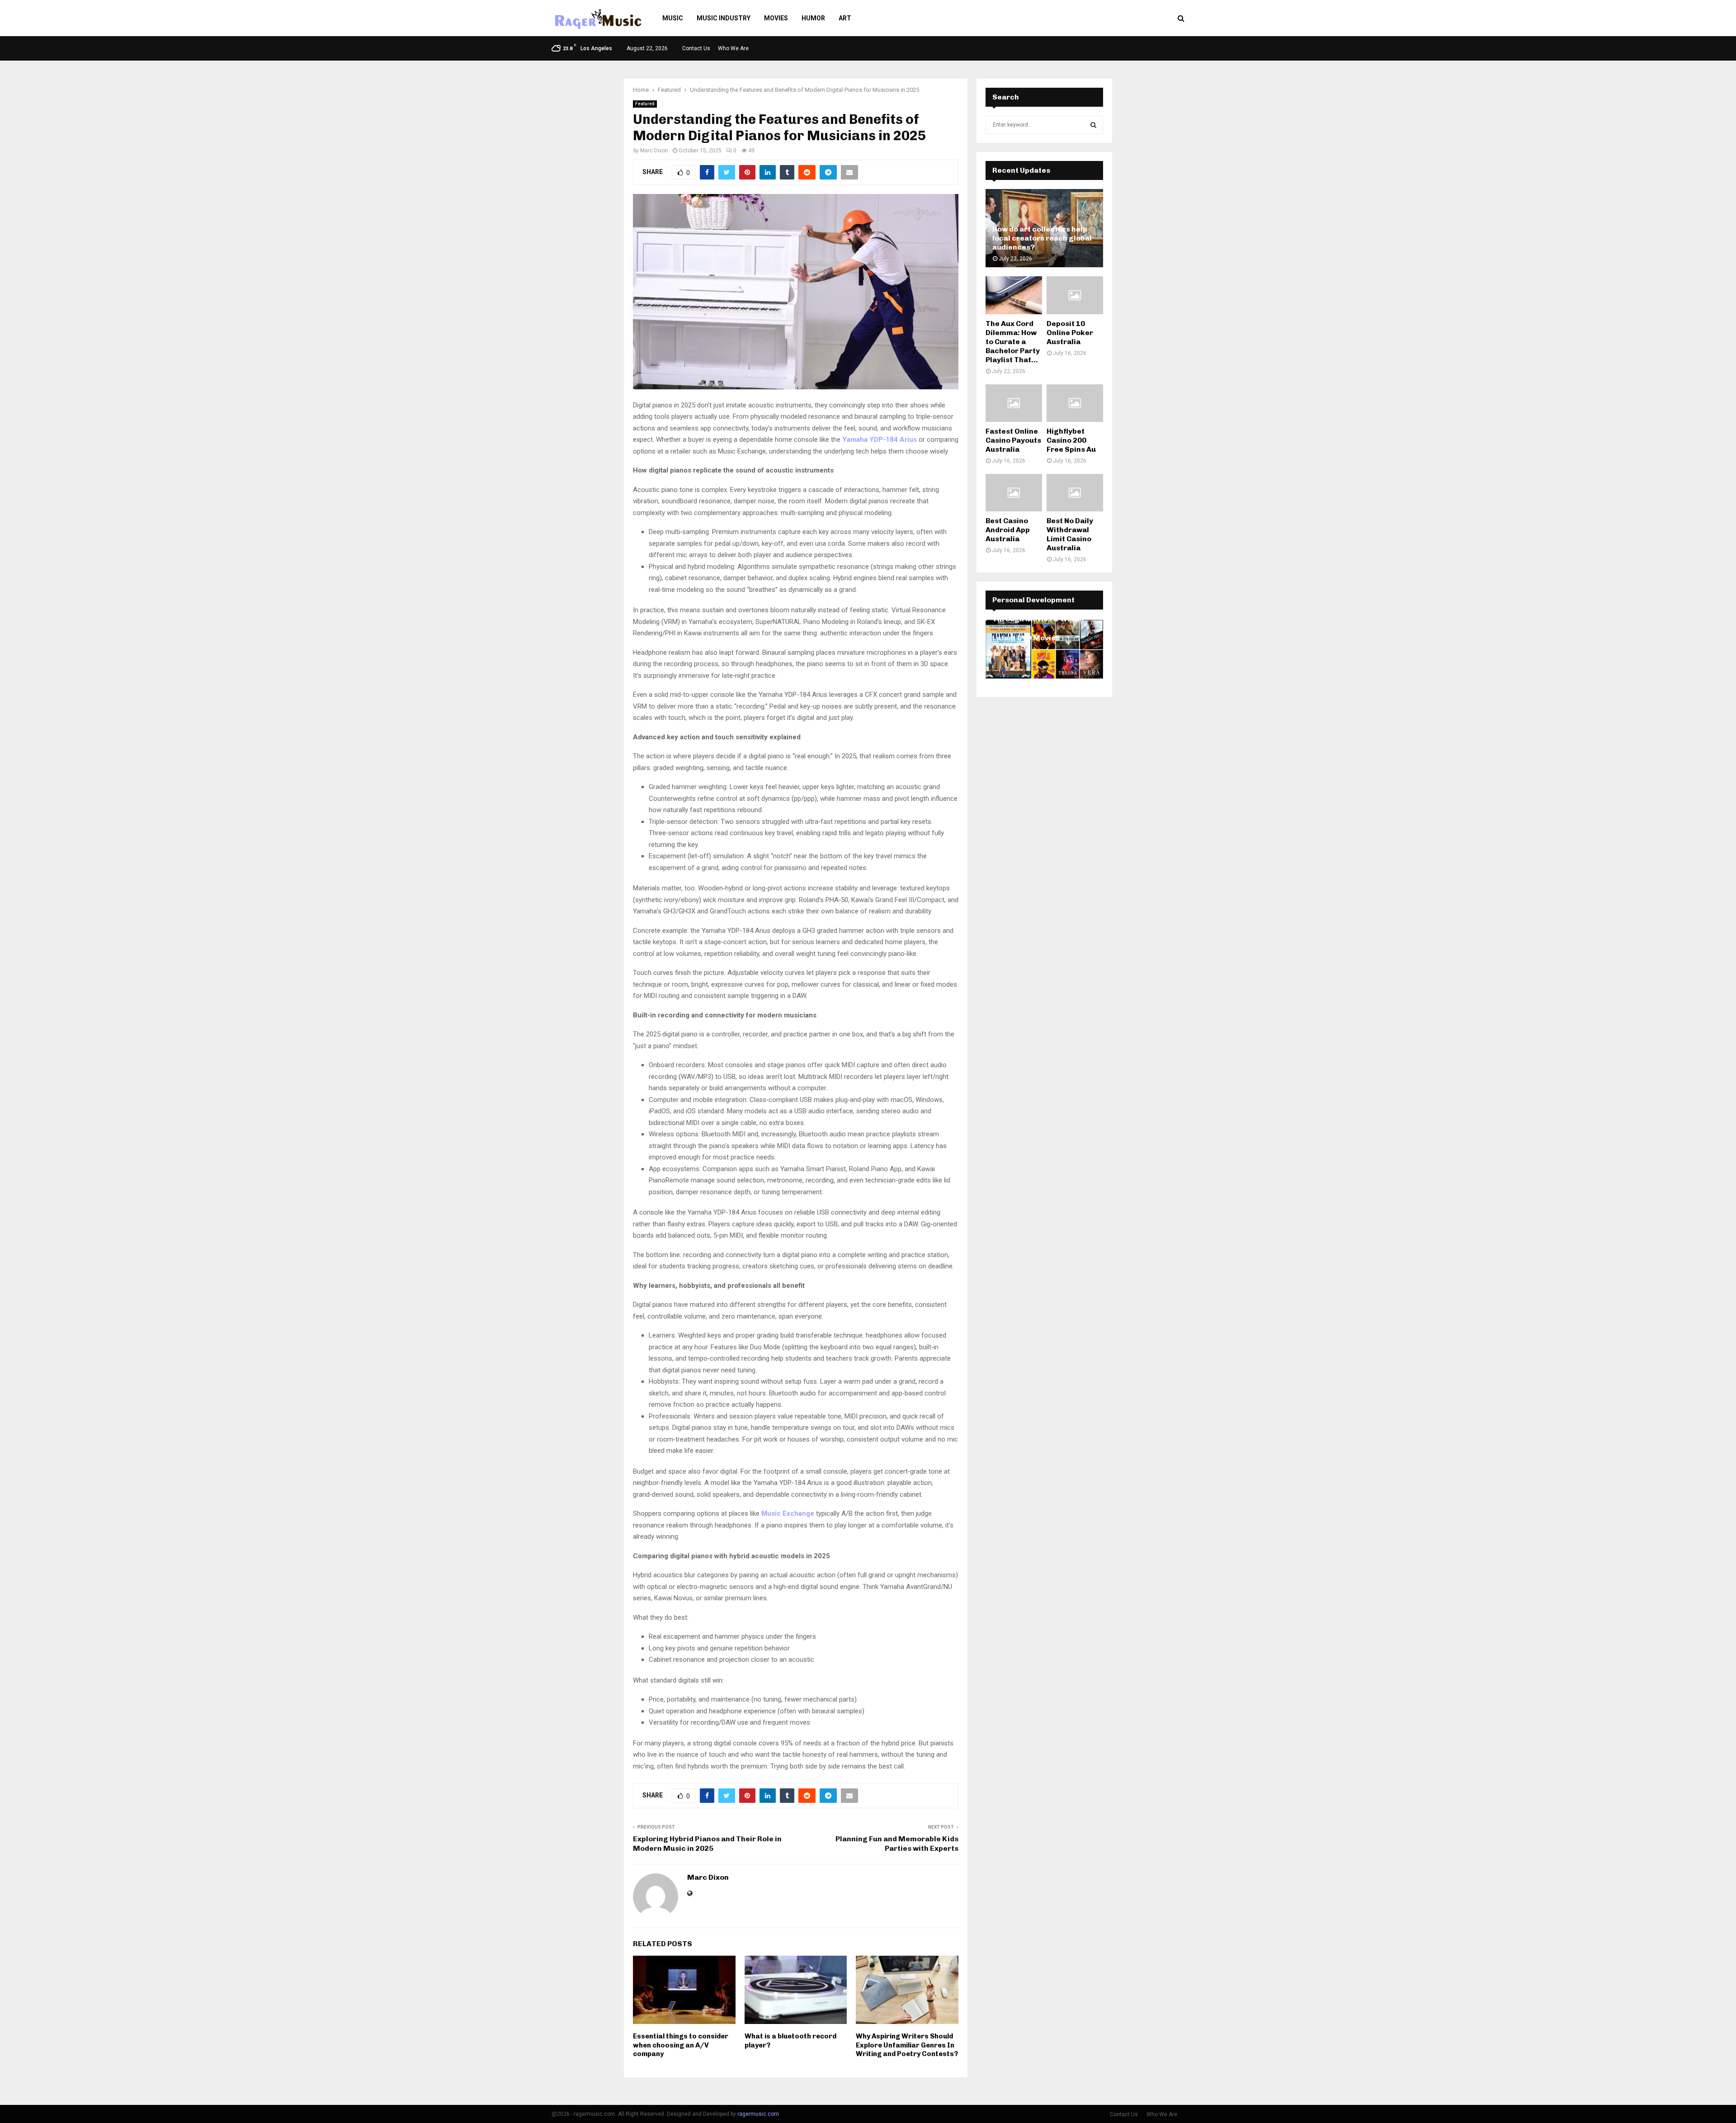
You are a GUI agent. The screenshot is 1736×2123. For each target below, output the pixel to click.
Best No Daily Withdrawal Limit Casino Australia (1070, 534)
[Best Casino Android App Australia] (1014, 493)
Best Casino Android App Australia (1008, 530)
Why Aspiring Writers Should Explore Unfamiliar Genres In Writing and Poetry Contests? (907, 2045)
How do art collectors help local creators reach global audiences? (1042, 238)
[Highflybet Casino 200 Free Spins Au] (1075, 403)
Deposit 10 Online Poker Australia (1070, 333)
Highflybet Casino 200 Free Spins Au (1071, 440)
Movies (776, 18)
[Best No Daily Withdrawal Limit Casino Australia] (1075, 493)
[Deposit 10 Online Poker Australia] (1075, 295)
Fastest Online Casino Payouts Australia (1013, 440)
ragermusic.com (758, 2114)
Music (673, 18)
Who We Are (733, 48)
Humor (813, 18)
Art (845, 18)
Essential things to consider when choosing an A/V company (681, 2045)
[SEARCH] (1093, 125)
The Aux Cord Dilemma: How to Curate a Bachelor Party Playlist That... (1013, 342)
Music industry (724, 18)
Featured (645, 104)
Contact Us (696, 48)
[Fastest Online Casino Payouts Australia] (1014, 403)
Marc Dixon (654, 151)
